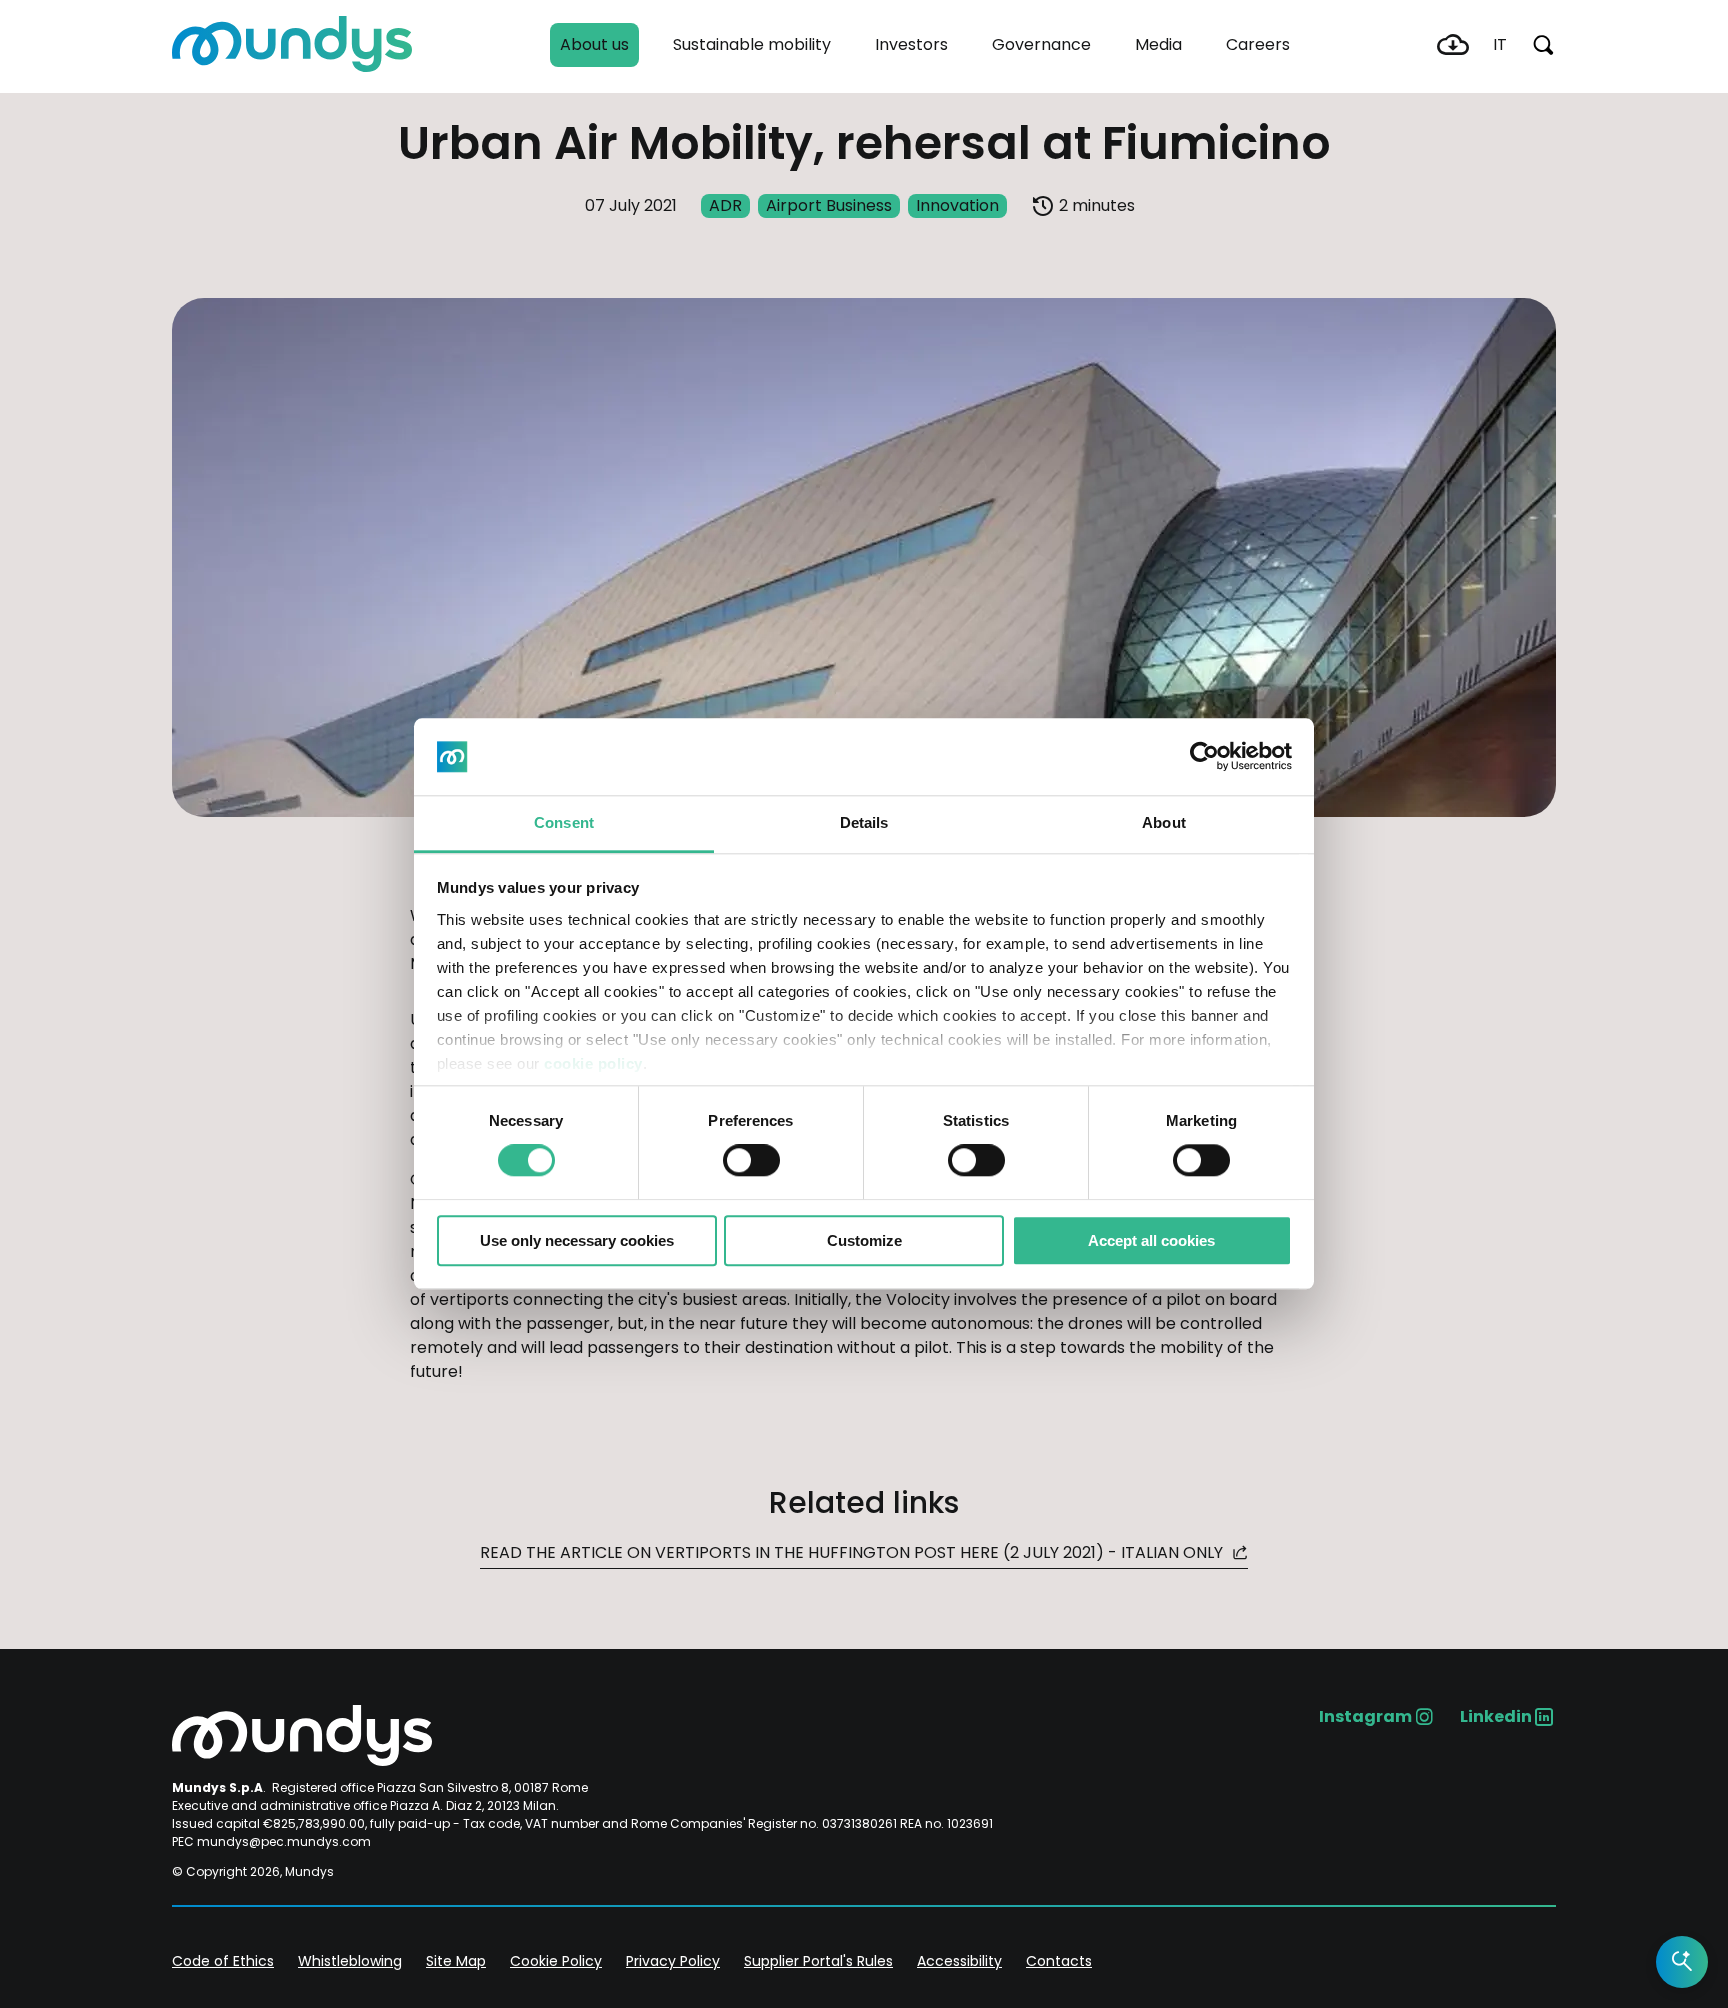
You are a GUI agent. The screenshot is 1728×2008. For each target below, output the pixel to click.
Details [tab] (864, 822)
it (1500, 44)
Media (1158, 44)
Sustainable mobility (752, 44)
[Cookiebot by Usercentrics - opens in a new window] (1204, 757)
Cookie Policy (556, 1961)
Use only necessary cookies (577, 1240)
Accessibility (959, 1961)
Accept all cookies (1151, 1240)
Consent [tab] (564, 822)
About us (594, 44)
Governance (1041, 44)
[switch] (751, 1160)
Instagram (1365, 1716)
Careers (1258, 44)
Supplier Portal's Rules (818, 1961)
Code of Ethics (223, 1961)
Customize (864, 1240)
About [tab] (1164, 822)
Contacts (1059, 1961)
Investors (911, 44)
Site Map (456, 1961)
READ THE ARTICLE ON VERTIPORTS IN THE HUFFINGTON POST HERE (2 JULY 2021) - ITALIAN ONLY (853, 1552)
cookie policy (593, 1063)
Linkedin (1496, 1716)
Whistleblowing (350, 1961)
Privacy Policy (673, 1961)
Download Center (1453, 45)
